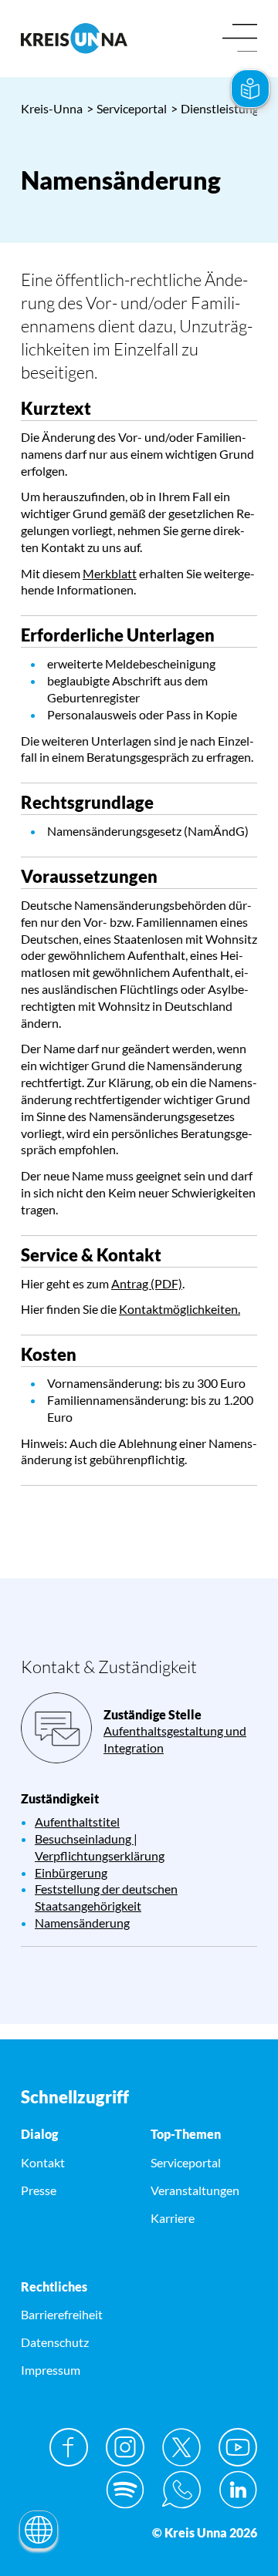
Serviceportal (127, 108)
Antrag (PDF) (147, 1283)
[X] (181, 2447)
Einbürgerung (71, 1872)
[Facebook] (69, 2447)
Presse (39, 2190)
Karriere (173, 2218)
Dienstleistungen (221, 108)
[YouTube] (238, 2447)
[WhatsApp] (181, 2490)
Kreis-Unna (52, 108)
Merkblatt (110, 573)
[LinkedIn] (238, 2490)
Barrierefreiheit (62, 2314)
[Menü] (240, 39)
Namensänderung (82, 1923)
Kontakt (43, 2162)
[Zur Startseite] (74, 38)
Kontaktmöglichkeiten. (180, 1309)
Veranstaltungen (195, 2190)
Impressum (51, 2370)
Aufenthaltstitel (77, 1822)
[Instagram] (125, 2447)
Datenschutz (55, 2342)
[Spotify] (125, 2490)
